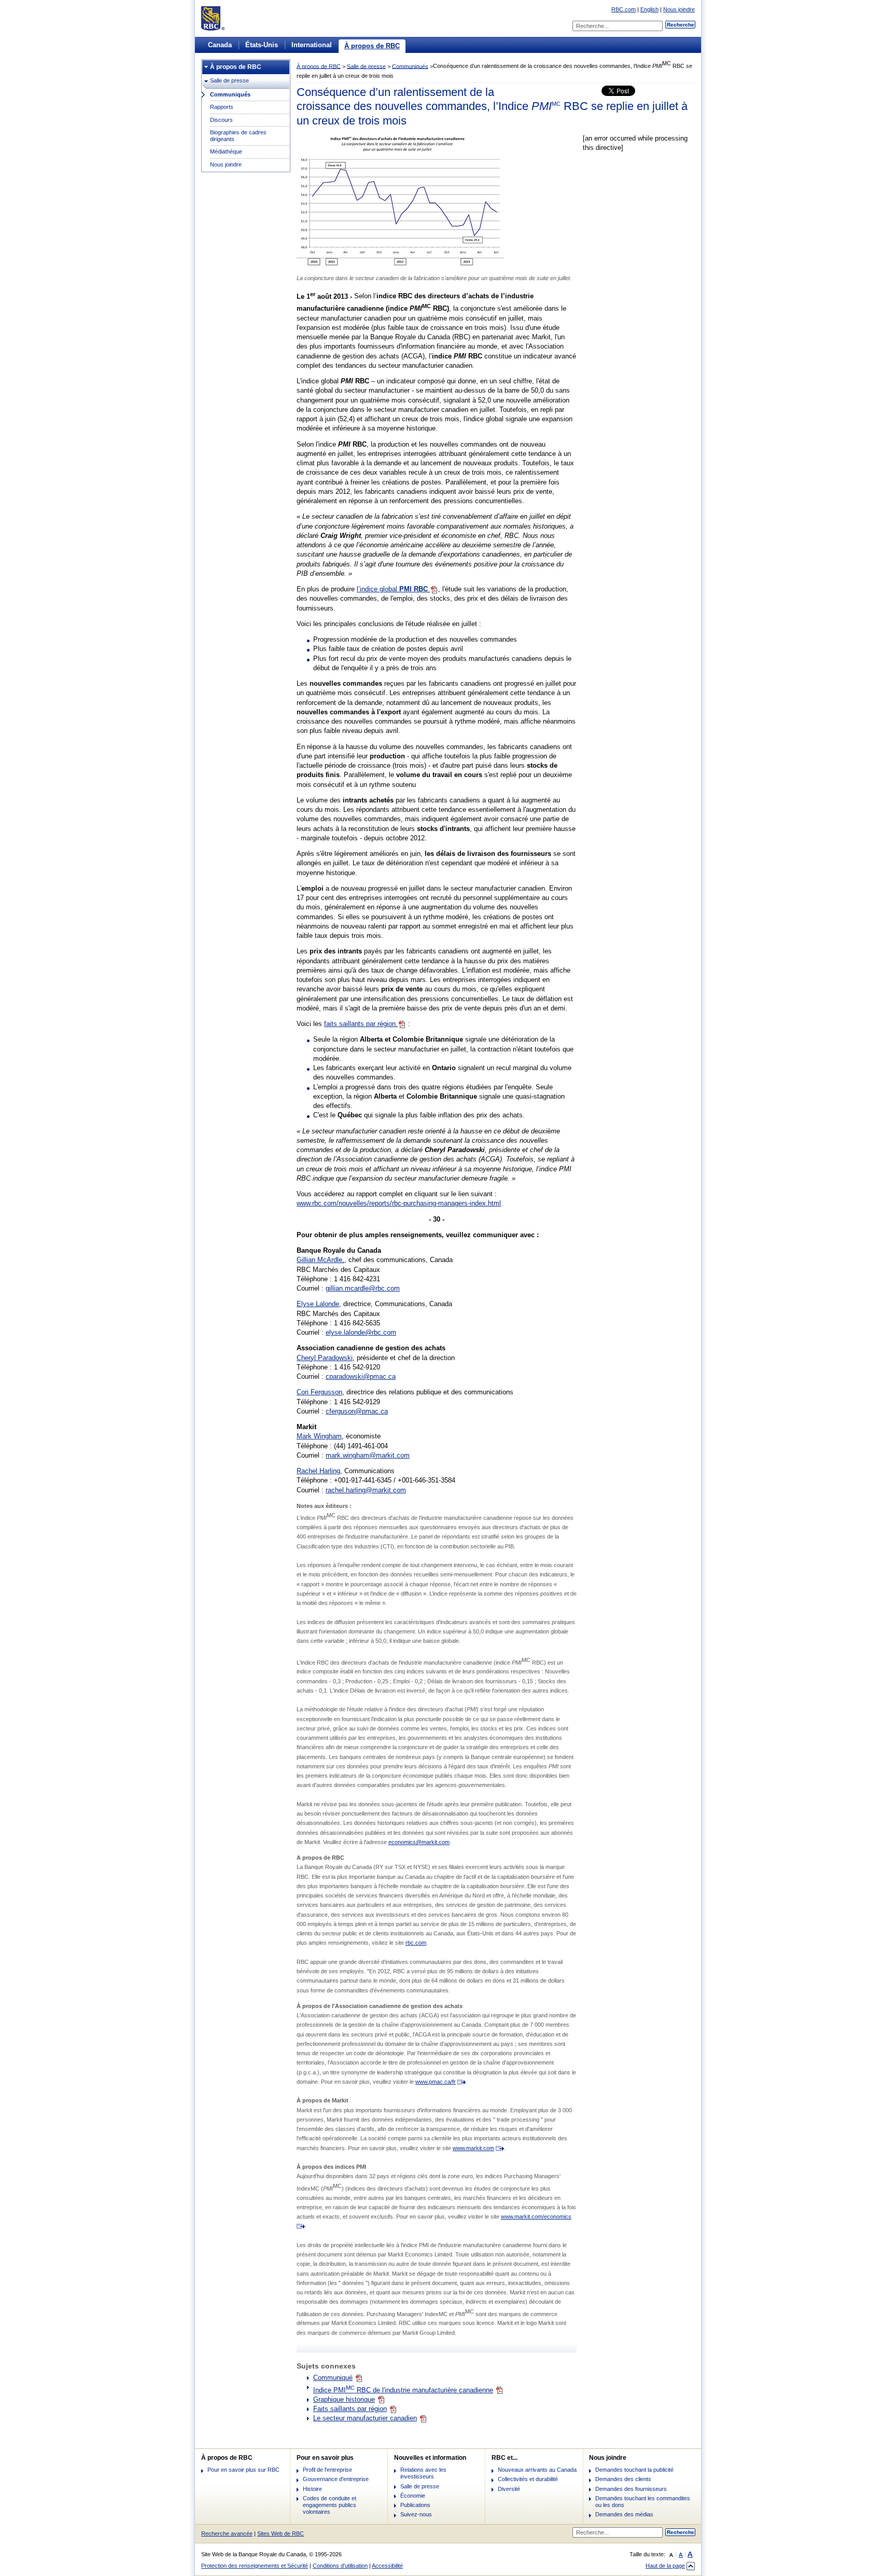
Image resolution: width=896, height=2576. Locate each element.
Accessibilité (387, 2566)
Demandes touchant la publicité (634, 2470)
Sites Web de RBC (281, 2533)
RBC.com (624, 9)
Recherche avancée (227, 2533)
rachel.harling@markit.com (366, 1490)
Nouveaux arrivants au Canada (537, 2470)
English (649, 9)
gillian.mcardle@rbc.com (363, 1288)
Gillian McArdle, (320, 1260)
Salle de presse (229, 80)
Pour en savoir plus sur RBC (243, 2470)
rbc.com (416, 1943)
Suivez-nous (416, 2514)
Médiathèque (226, 151)
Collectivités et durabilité (528, 2479)
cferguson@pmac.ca (357, 1411)
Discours (221, 120)
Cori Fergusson (319, 1392)
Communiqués (230, 94)
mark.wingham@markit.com (368, 1455)
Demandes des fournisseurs (631, 2489)
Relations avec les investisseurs (423, 2473)
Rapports (222, 107)
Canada (220, 45)
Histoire (312, 2489)
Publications (415, 2505)
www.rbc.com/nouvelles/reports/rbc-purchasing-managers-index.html (399, 1203)
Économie (413, 2496)
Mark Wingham (319, 1436)
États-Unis (262, 45)
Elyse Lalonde (318, 1304)
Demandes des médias (624, 2514)
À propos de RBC (372, 46)
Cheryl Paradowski (325, 1358)
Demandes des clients (623, 2479)
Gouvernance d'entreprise (336, 2479)
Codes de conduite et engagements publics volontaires (330, 2505)
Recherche (681, 25)
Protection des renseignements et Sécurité (255, 2566)
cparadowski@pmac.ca (361, 1376)
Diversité (509, 2489)
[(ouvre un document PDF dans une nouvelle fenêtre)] (400, 265)
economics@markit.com (419, 1842)
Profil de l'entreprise (327, 2470)
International (312, 45)
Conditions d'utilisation (340, 2566)
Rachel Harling (318, 1471)
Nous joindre (679, 9)
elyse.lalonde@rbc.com (361, 1332)
